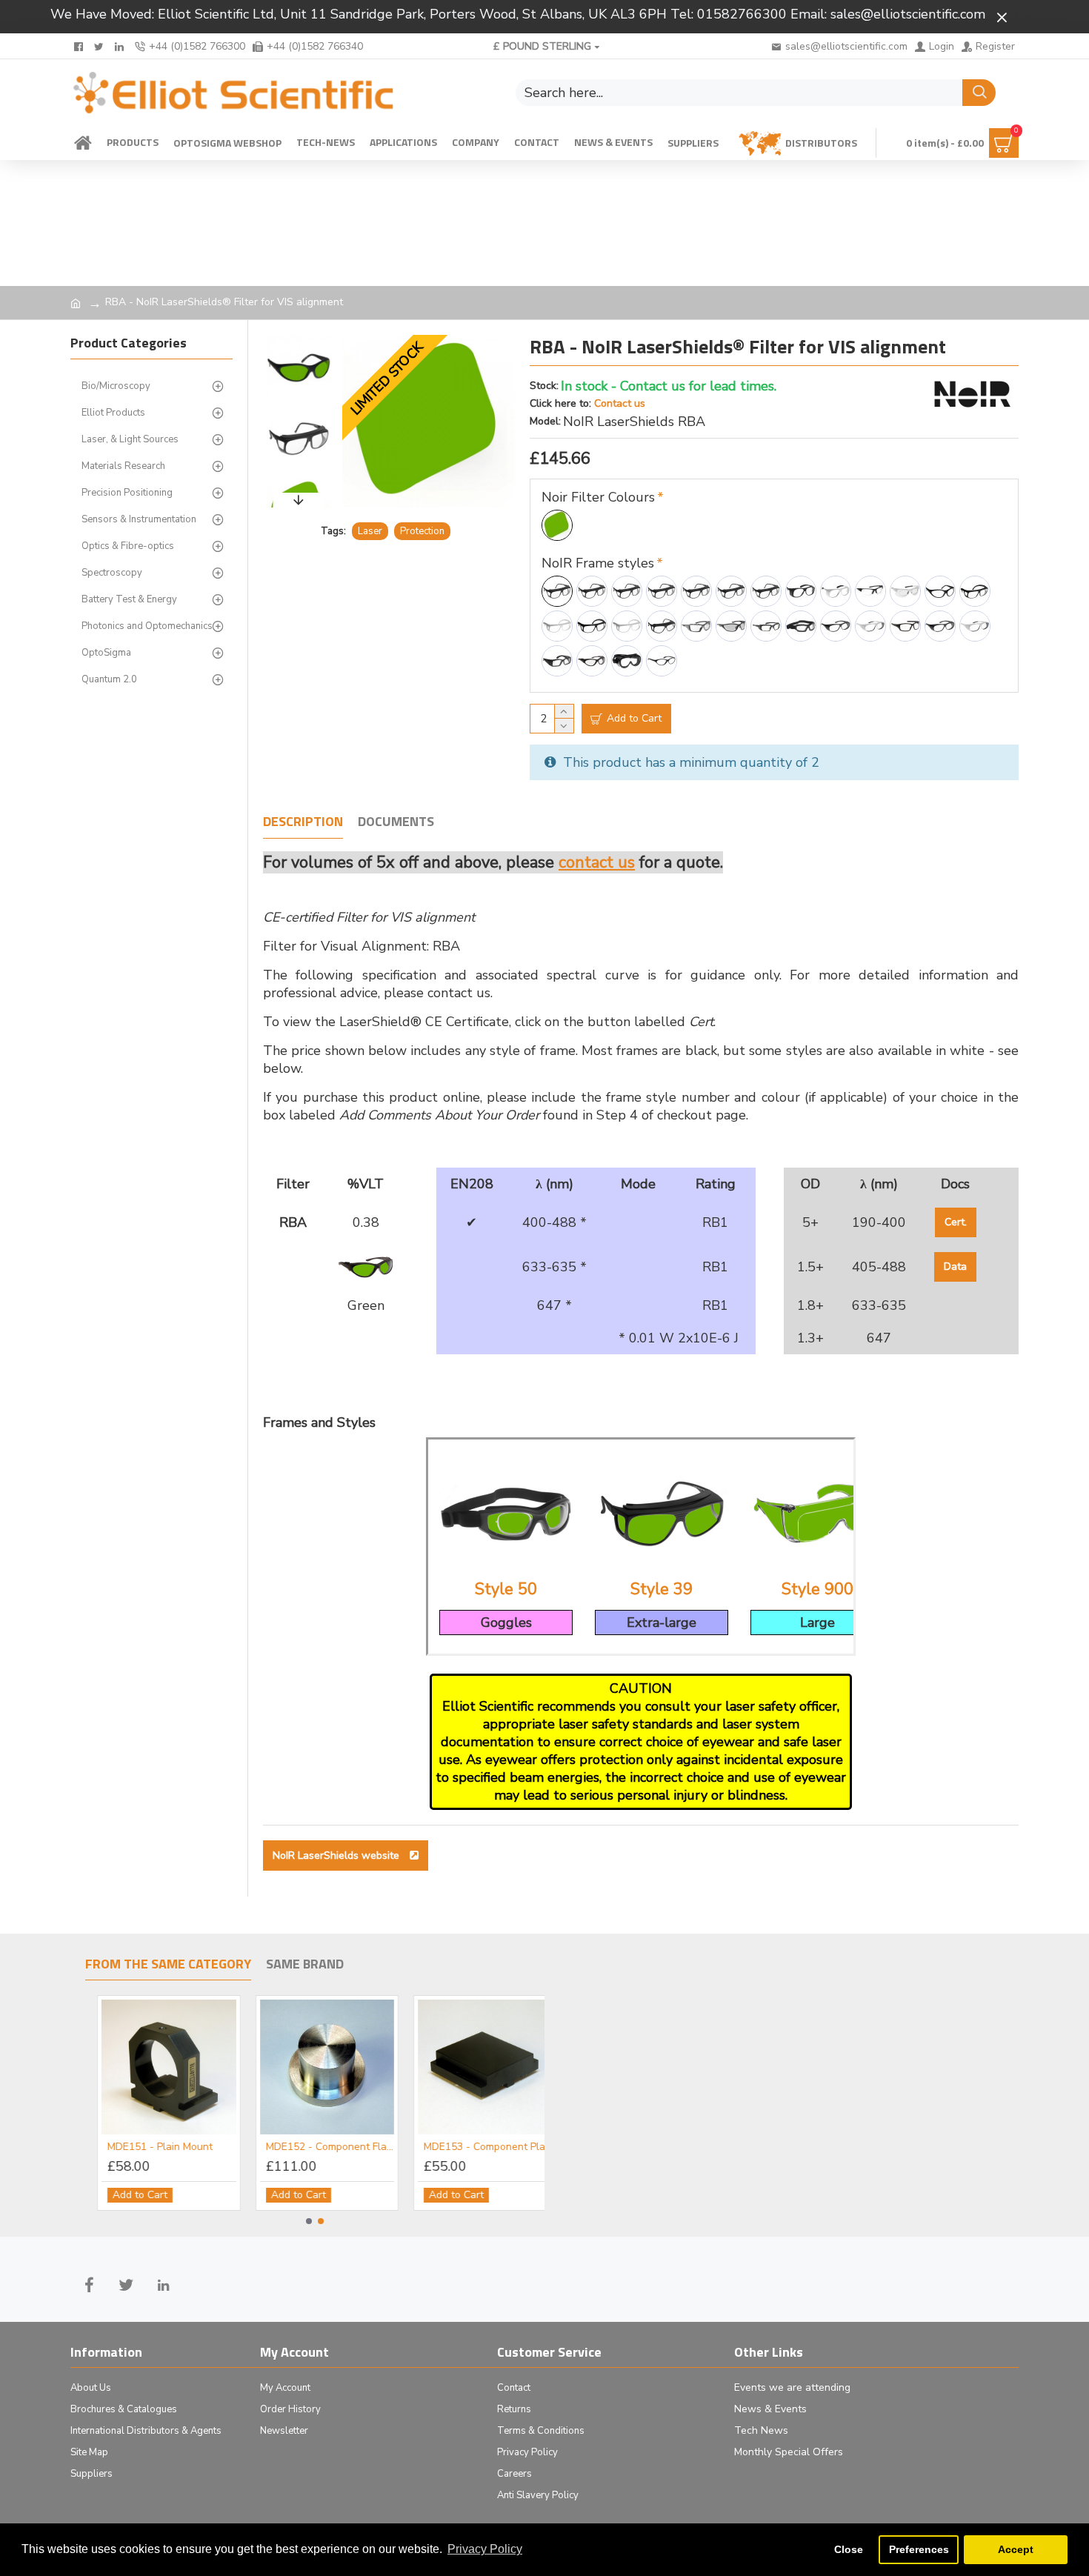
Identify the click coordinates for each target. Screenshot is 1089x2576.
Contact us (620, 403)
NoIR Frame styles (598, 563)
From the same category (168, 1965)
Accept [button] (1016, 2549)
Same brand (305, 1965)
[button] (299, 339)
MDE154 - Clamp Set (351, 2147)
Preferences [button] (919, 2549)
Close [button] (849, 2549)
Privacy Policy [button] (485, 2549)
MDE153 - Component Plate (207, 2147)
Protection (422, 531)
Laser (370, 531)
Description (303, 822)
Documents (396, 822)
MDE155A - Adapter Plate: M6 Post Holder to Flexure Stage (523, 2147)
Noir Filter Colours (598, 497)
